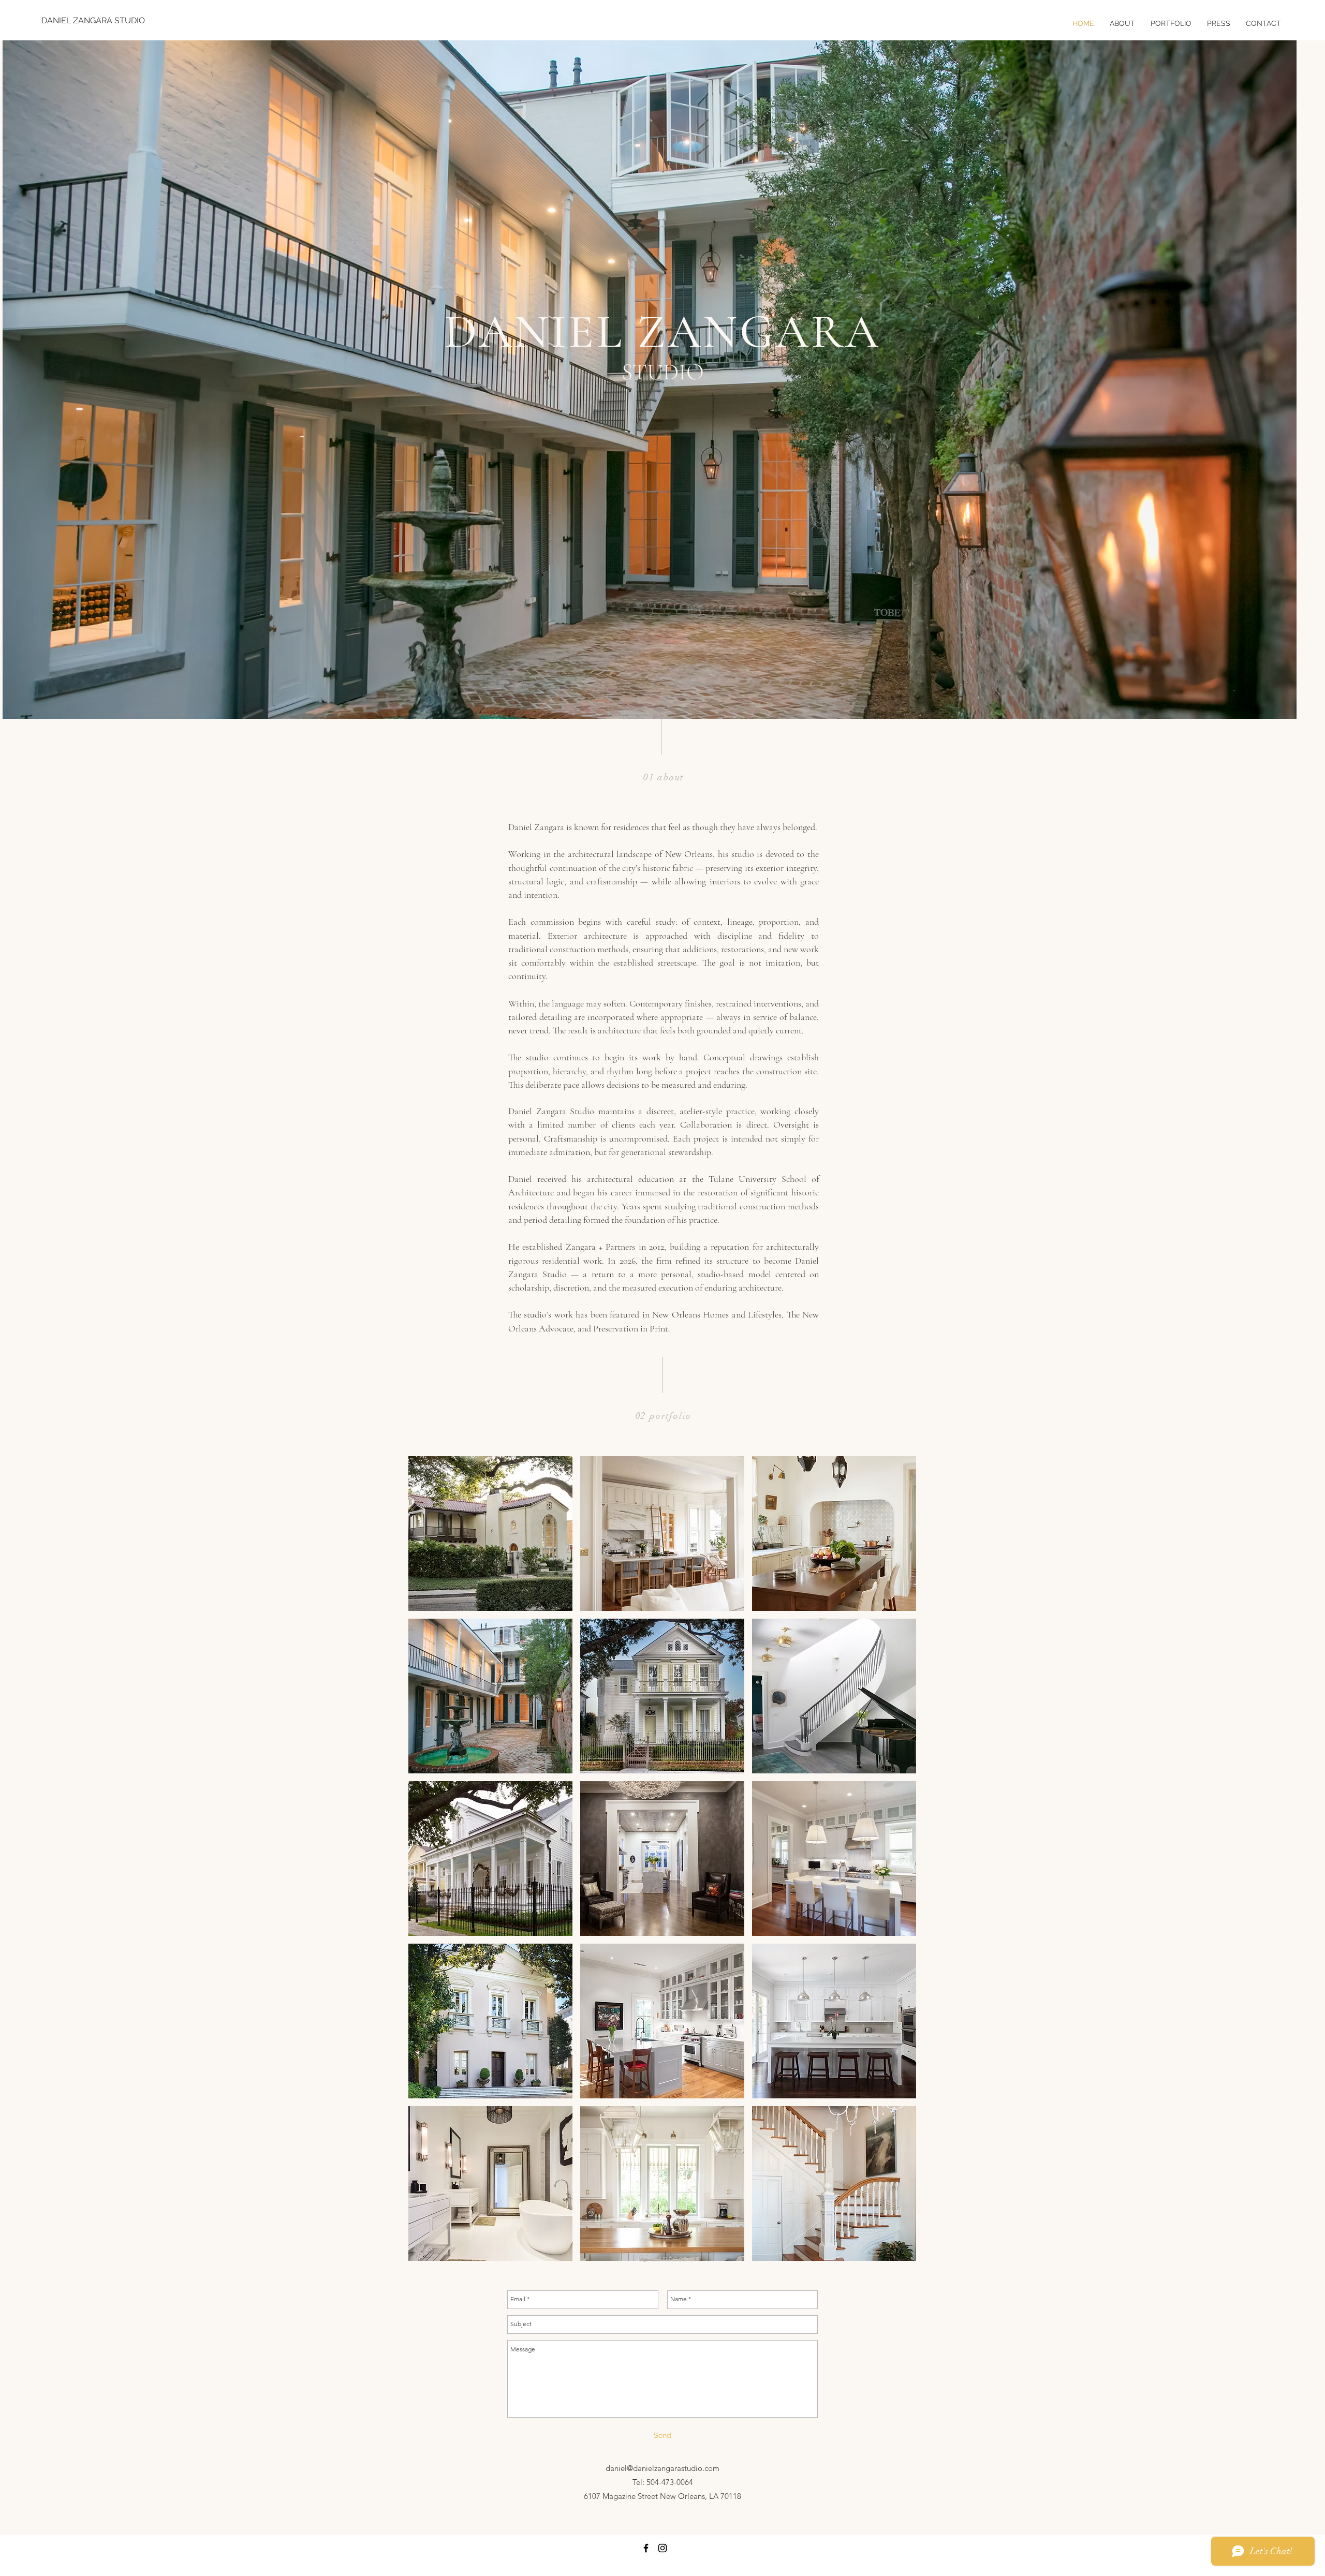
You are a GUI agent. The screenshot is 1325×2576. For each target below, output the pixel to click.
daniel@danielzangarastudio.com (662, 2468)
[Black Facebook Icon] (646, 2548)
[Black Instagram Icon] (662, 2548)
